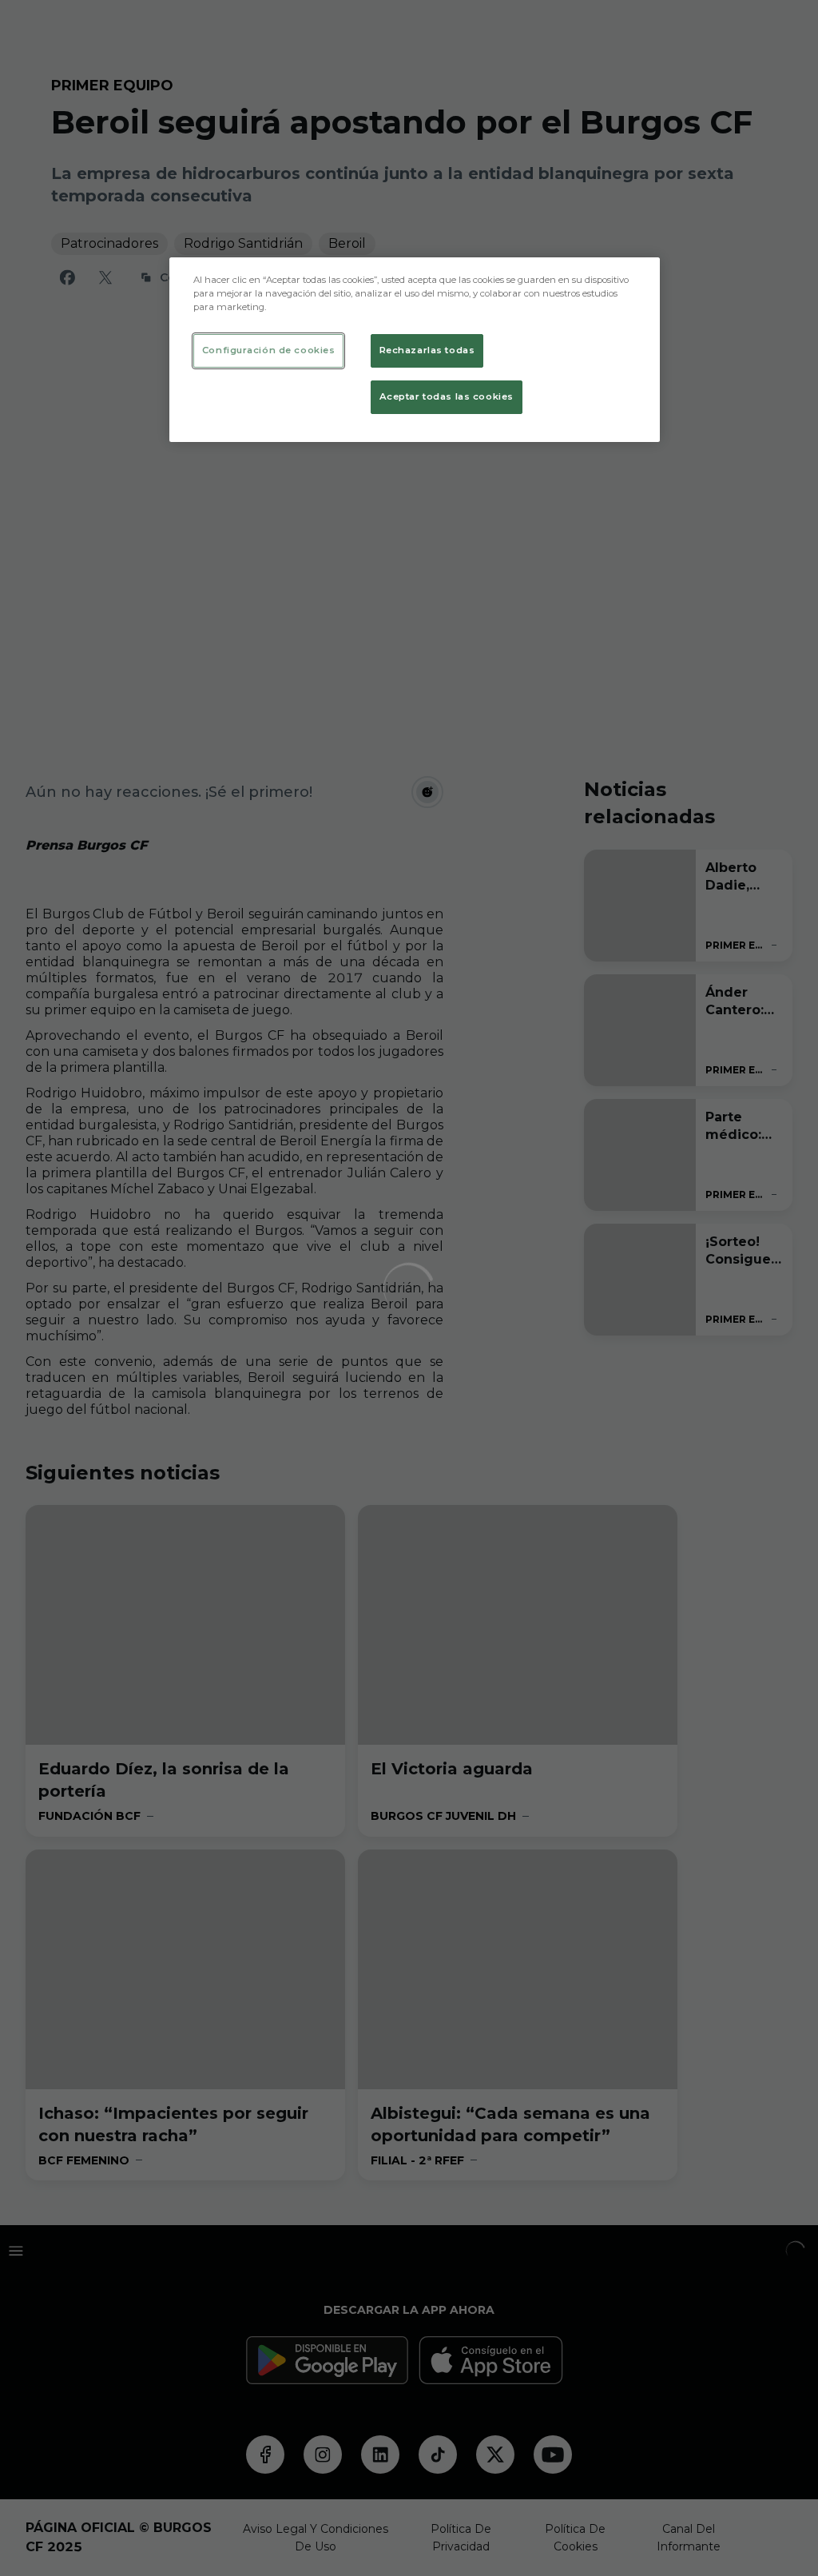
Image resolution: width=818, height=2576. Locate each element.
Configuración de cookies (269, 350)
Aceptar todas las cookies (447, 396)
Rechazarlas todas (427, 350)
